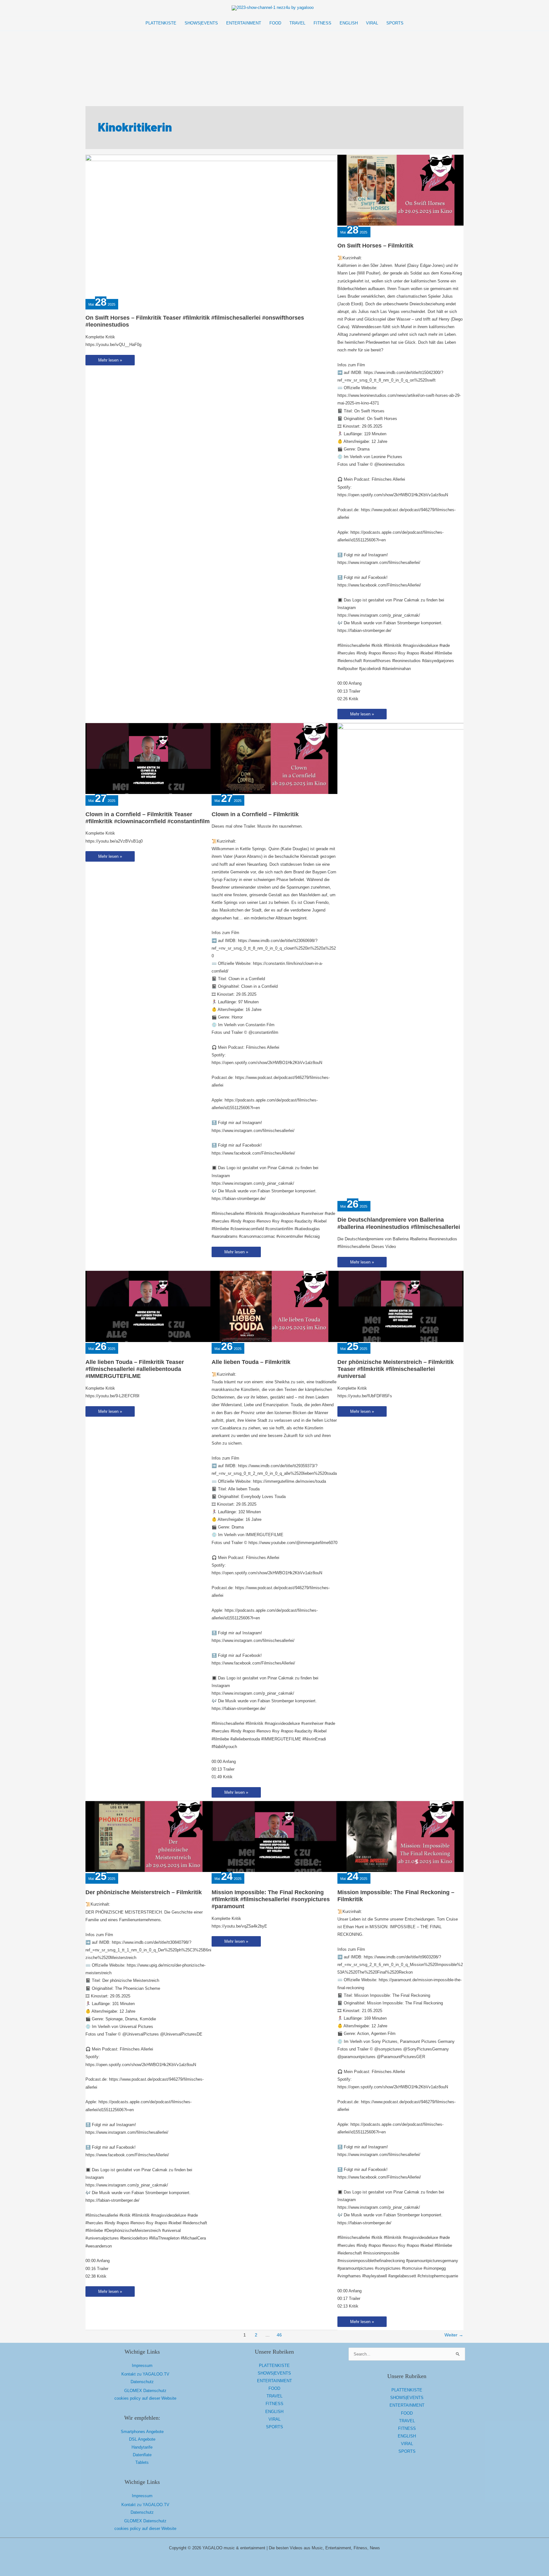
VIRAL (274, 2419)
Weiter (454, 2335)
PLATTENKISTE (274, 2366)
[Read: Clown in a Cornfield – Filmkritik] (275, 758)
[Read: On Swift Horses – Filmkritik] (400, 190)
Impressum (142, 2366)
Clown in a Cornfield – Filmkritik (255, 814)
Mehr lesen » (114, 361)
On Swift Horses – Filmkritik (375, 246)
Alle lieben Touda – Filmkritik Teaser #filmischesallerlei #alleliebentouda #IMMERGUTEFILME (135, 1369)
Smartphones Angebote (142, 2432)
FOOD (274, 2388)
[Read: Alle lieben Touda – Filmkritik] (275, 1306)
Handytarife (142, 2447)
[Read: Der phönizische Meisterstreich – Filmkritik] (149, 1836)
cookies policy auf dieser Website (145, 2398)
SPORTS (274, 2427)
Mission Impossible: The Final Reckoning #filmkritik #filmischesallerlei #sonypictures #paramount (271, 1899)
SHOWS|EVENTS (274, 2373)
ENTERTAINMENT (274, 2381)
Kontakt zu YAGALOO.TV (145, 2374)
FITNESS (274, 2404)
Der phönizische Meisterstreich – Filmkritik (144, 1892)
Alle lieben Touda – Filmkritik (251, 1362)
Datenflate (142, 2455)
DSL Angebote (142, 2439)
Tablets (142, 2462)
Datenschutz (142, 2382)
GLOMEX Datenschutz (145, 2391)
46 (279, 2335)
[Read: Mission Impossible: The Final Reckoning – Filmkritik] (400, 1836)
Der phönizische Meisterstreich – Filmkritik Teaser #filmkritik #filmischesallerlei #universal (396, 1369)
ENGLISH (274, 2412)
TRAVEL (274, 2396)
